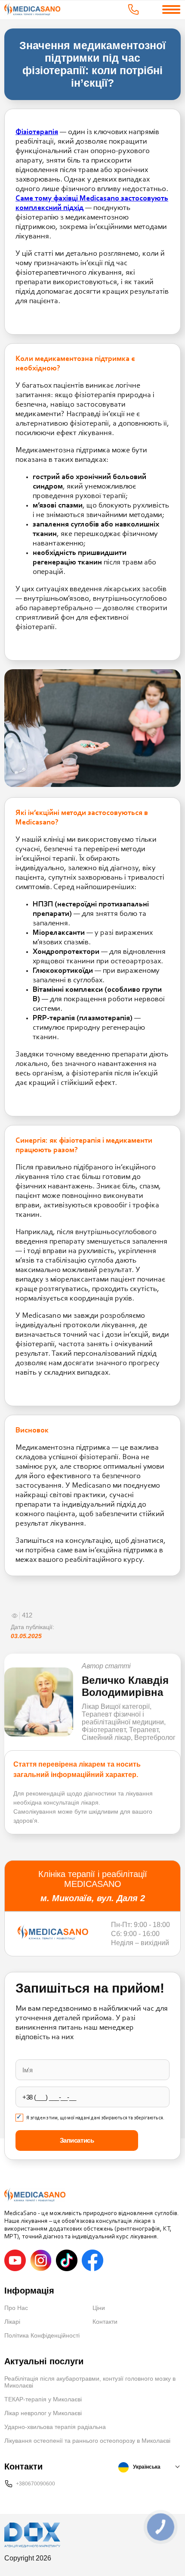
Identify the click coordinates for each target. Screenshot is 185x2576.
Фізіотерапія (37, 132)
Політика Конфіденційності (42, 2335)
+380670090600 (35, 2484)
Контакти (105, 2322)
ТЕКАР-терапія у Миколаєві (43, 2399)
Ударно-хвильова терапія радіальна (55, 2427)
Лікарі (12, 2322)
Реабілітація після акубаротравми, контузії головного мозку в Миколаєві (90, 2382)
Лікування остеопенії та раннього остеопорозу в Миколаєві (87, 2441)
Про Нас (16, 2308)
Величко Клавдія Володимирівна (125, 1686)
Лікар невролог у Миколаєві (43, 2413)
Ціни (99, 2308)
